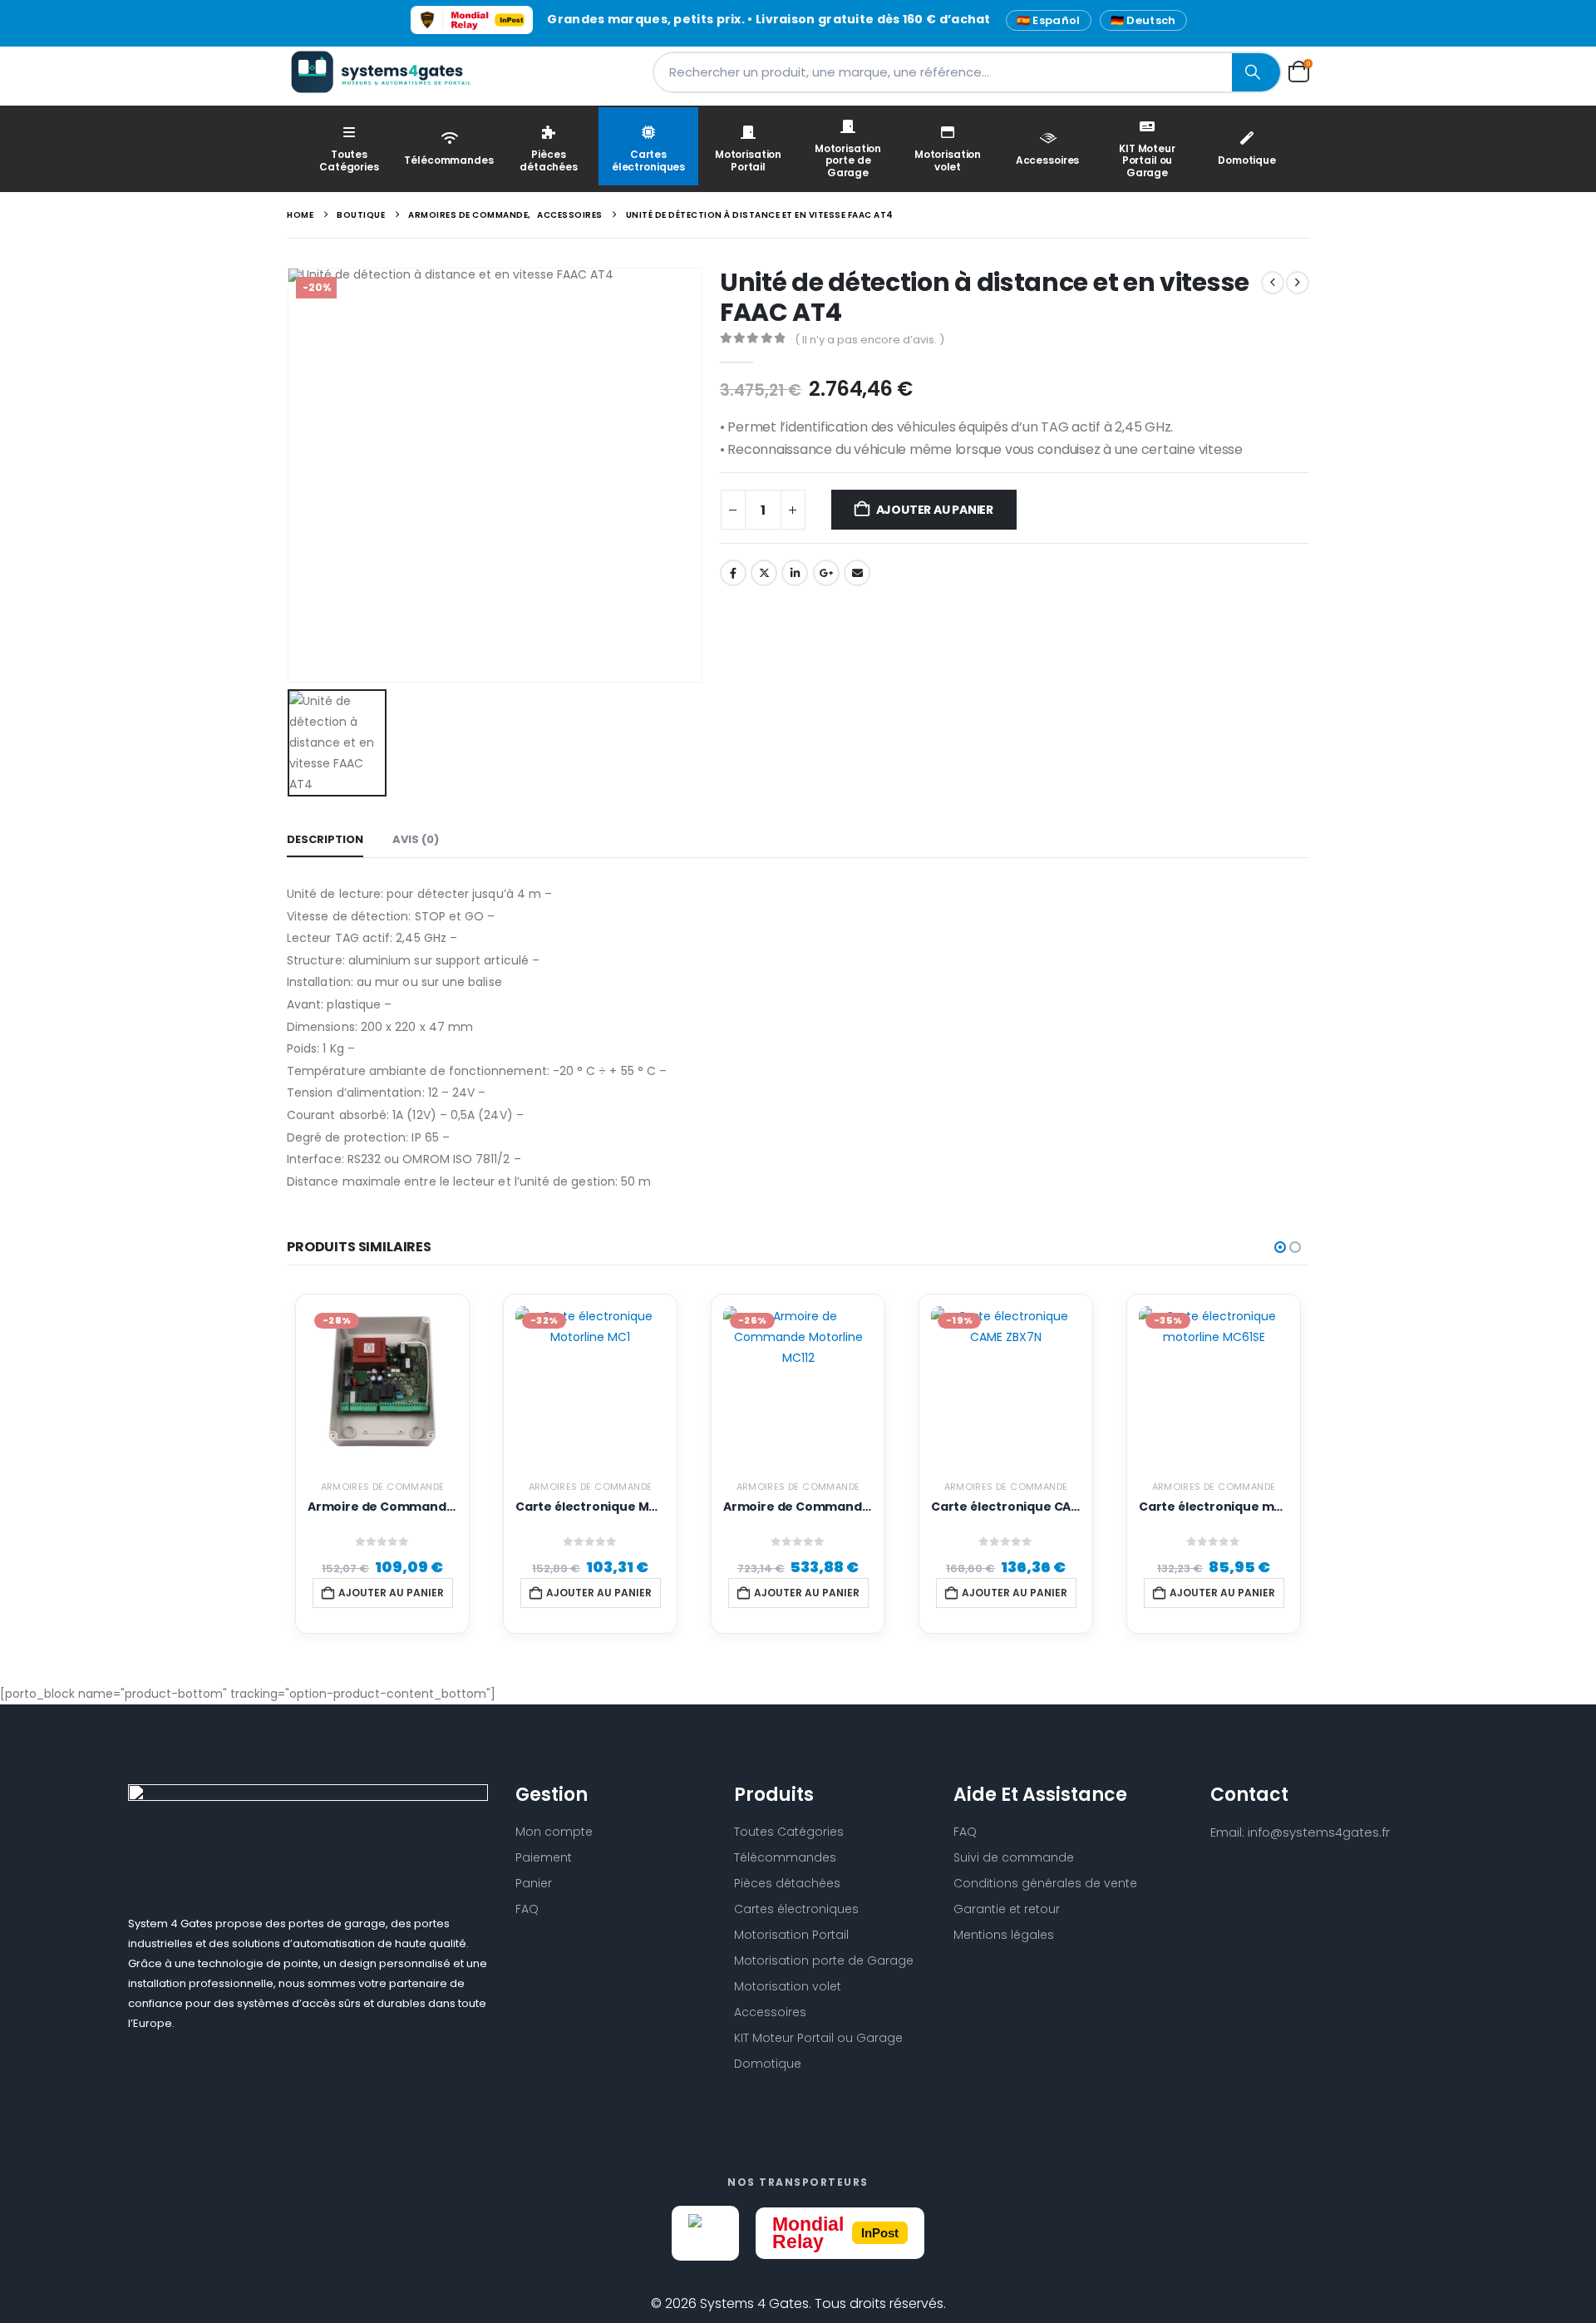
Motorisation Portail (748, 160)
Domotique (1247, 160)
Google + (826, 573)
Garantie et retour (1007, 1909)
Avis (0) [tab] (416, 839)
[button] (1280, 1247)
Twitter (764, 573)
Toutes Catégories (349, 160)
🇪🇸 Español (1049, 20)
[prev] (1273, 283)
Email (857, 573)
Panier (534, 1883)
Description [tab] (325, 839)
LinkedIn (795, 573)
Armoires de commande (383, 1487)
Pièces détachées (549, 160)
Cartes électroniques (648, 160)
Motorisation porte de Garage (848, 160)
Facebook (733, 573)
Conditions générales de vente (1045, 1883)
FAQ (527, 1909)
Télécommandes (448, 160)
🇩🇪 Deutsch (1143, 20)
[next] (1298, 283)
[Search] (1256, 72)
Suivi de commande (1014, 1857)
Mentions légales (1004, 1935)
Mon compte (554, 1832)
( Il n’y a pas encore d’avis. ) (869, 340)
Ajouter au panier (935, 510)
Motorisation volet (948, 160)
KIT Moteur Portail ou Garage (1147, 160)
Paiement (544, 1857)
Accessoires (1048, 160)
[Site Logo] (391, 72)
